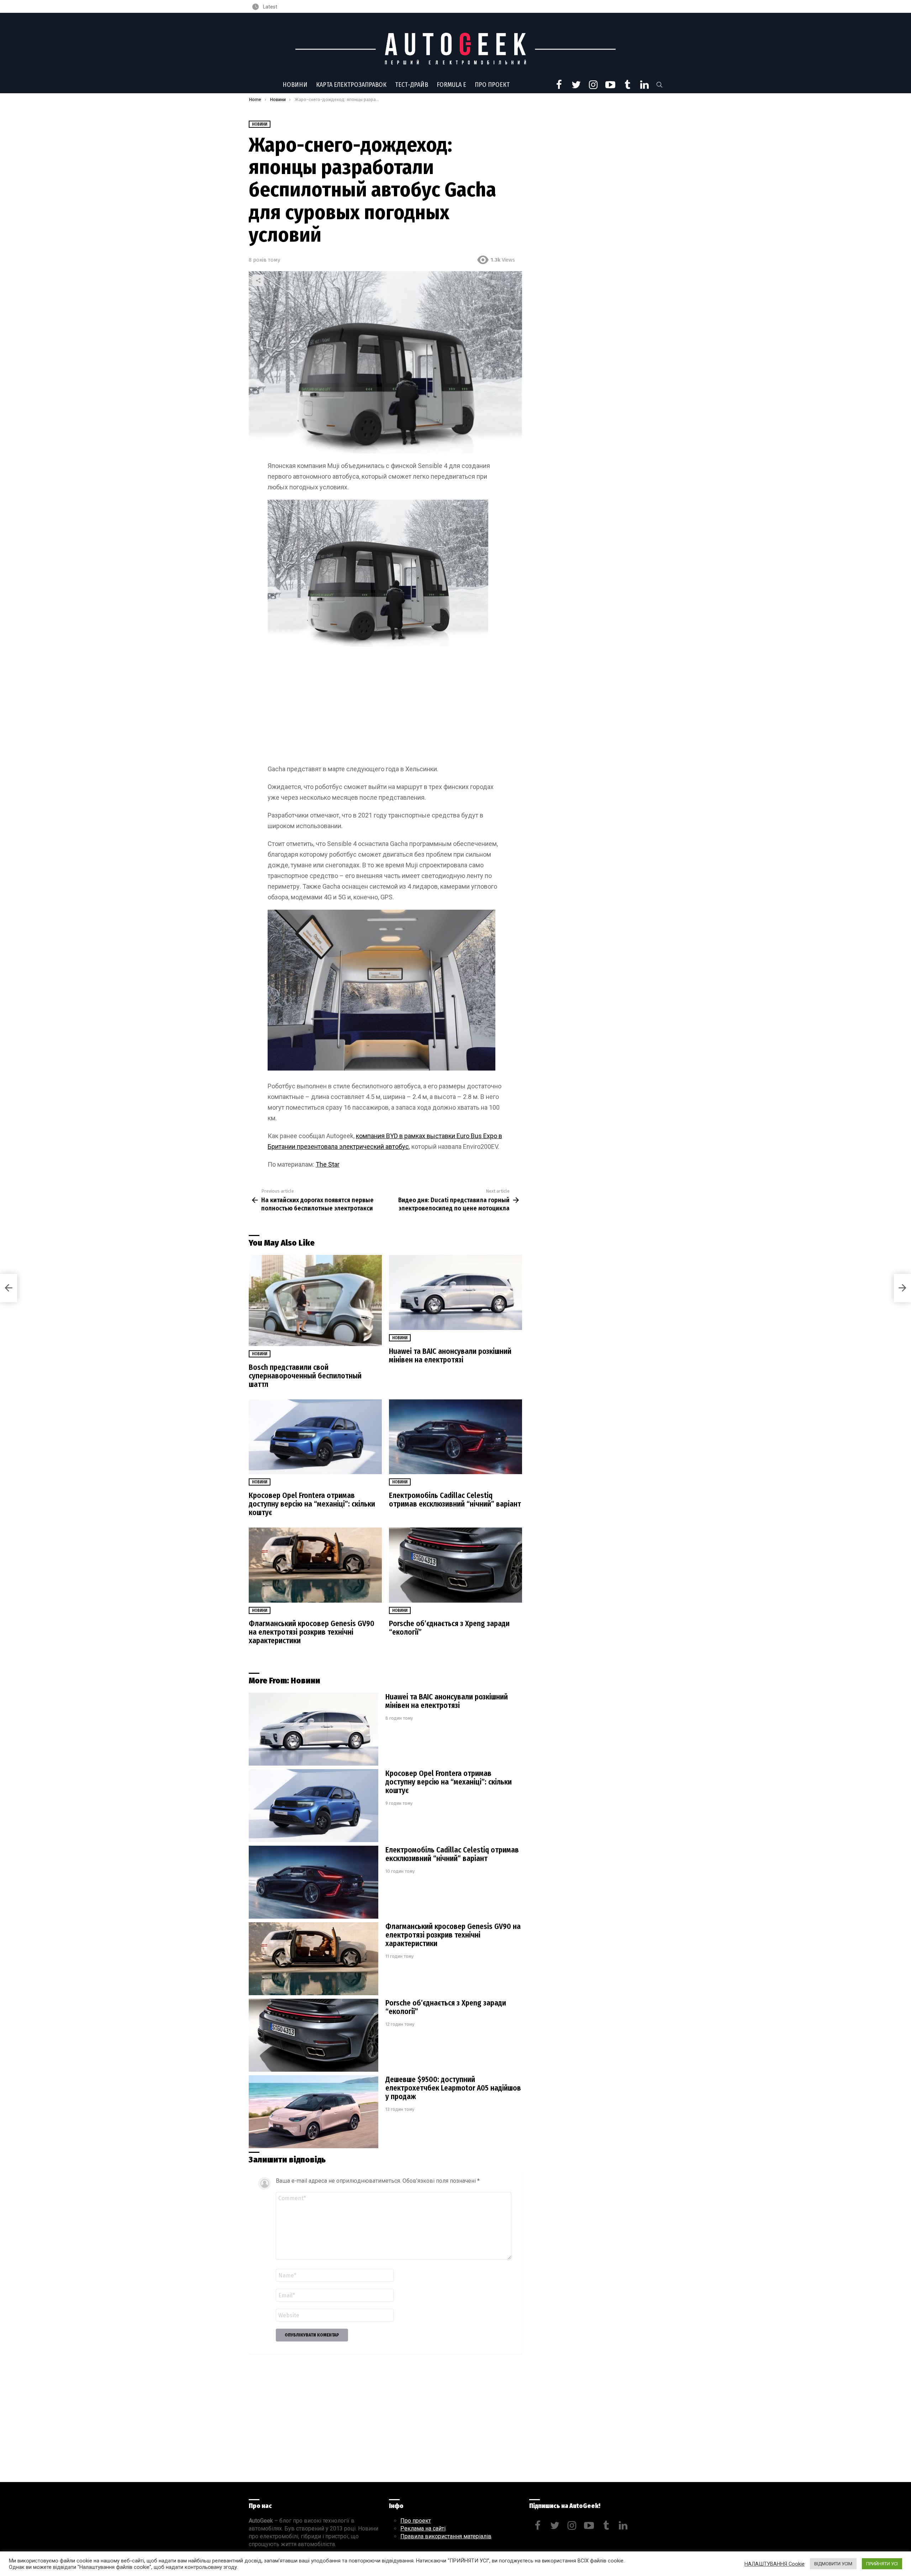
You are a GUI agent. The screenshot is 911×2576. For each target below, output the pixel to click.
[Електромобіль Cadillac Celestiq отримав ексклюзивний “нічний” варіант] (455, 1437)
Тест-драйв (412, 85)
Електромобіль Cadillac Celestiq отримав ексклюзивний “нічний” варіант (455, 1500)
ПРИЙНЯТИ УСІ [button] (882, 2564)
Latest (270, 7)
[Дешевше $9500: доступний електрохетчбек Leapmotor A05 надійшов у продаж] (314, 2112)
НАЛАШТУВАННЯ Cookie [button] (775, 2564)
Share (258, 280)
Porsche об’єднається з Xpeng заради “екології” (449, 1628)
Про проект (492, 85)
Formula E (451, 85)
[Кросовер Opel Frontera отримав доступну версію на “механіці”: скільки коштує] (315, 1437)
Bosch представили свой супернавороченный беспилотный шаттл (305, 1376)
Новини (295, 85)
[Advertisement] (385, 707)
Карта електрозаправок (351, 85)
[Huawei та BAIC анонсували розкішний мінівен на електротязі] (455, 1292)
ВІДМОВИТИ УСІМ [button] (833, 2564)
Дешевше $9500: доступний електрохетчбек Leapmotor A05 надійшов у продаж (453, 2088)
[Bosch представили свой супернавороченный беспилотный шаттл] (315, 1300)
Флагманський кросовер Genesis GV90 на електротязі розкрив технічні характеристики (312, 1632)
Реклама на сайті (423, 2528)
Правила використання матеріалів (446, 2536)
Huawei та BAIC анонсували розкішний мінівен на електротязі (450, 1356)
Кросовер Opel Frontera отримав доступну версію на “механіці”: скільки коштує (312, 1504)
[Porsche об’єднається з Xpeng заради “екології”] (455, 1565)
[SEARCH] (659, 85)
